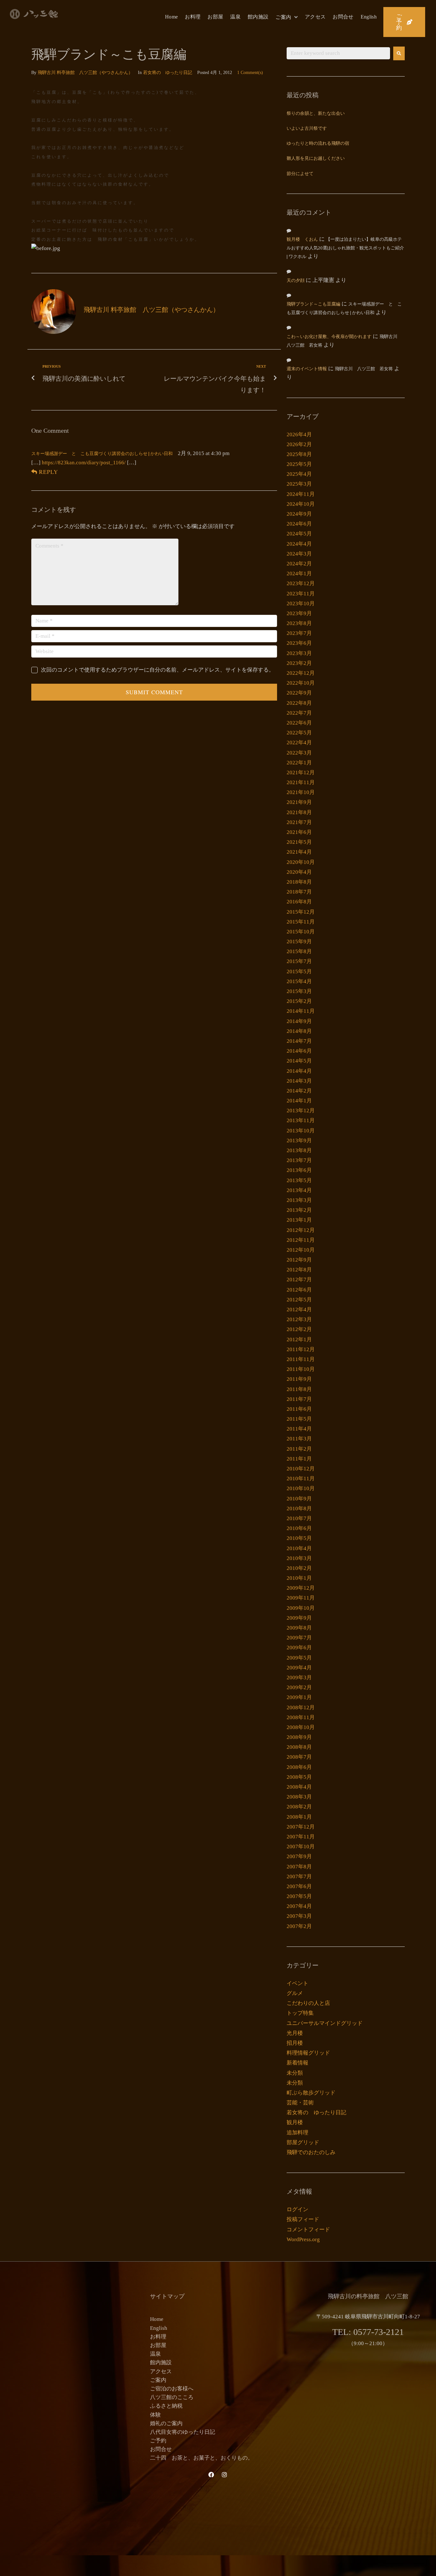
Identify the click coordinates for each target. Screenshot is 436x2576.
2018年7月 (299, 892)
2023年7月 (299, 633)
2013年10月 (301, 1131)
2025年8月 (299, 454)
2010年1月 (299, 1578)
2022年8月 (299, 703)
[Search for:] (338, 53)
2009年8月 (299, 1628)
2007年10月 (301, 1847)
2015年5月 (299, 972)
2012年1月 (299, 1340)
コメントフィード (308, 2230)
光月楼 (295, 2033)
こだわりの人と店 (308, 2003)
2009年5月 (299, 1658)
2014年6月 (299, 1051)
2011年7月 (299, 1399)
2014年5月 (299, 1061)
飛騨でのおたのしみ (311, 2152)
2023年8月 (299, 623)
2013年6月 (299, 1170)
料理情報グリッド (308, 2053)
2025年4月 (299, 474)
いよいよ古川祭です (307, 129)
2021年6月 (299, 832)
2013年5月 (299, 1180)
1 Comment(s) (250, 73)
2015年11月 (301, 922)
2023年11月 (301, 594)
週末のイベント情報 (307, 369)
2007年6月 (299, 1886)
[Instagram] (224, 2475)
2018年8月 (299, 882)
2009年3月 (299, 1678)
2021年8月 (299, 812)
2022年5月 (299, 733)
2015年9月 (299, 942)
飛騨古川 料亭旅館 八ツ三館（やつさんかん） (85, 73)
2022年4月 (299, 743)
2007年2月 (299, 1926)
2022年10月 (301, 683)
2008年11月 (301, 1717)
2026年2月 (299, 444)
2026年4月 (299, 434)
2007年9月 (299, 1856)
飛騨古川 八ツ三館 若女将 (364, 369)
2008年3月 (299, 1797)
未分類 (295, 2073)
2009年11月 (301, 1598)
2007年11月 (301, 1837)
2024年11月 (301, 494)
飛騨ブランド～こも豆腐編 (313, 304)
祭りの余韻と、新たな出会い (316, 114)
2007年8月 (299, 1867)
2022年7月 (299, 713)
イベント (297, 1983)
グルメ (295, 1993)
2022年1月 (299, 763)
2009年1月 (299, 1697)
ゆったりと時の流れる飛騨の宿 (318, 144)
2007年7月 (299, 1877)
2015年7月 (299, 961)
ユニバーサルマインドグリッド (325, 2023)
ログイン (297, 2209)
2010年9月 (299, 1499)
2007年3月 (299, 1916)
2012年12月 (301, 1230)
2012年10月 (301, 1250)
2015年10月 (301, 932)
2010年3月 (299, 1558)
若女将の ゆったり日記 (168, 73)
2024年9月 (299, 514)
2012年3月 (299, 1319)
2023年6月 (299, 643)
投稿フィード (303, 2219)
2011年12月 (301, 1349)
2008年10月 (301, 1727)
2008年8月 (299, 1747)
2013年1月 (299, 1220)
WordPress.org (303, 2239)
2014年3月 (299, 1081)
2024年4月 (299, 544)
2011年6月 (299, 1409)
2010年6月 (299, 1528)
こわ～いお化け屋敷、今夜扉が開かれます (329, 337)
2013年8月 (299, 1150)
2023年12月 (301, 583)
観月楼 (295, 2122)
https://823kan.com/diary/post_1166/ (84, 463)
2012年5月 (299, 1300)
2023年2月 (299, 663)
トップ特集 (300, 2013)
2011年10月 (301, 1369)
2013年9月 (299, 1141)
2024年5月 (299, 534)
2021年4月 (299, 852)
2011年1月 (299, 1459)
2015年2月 (299, 1001)
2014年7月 (299, 1041)
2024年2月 (299, 564)
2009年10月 (301, 1608)
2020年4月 (299, 872)
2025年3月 (299, 484)
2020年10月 (301, 862)
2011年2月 (299, 1449)
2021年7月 (299, 822)
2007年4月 (299, 1906)
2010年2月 (299, 1568)
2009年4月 (299, 1668)
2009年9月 (299, 1618)
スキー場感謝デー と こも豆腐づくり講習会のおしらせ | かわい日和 (102, 454)
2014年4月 (299, 1071)
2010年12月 (301, 1469)
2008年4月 (299, 1787)
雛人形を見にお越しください (316, 159)
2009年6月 (299, 1648)
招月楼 (295, 2043)
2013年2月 (299, 1210)
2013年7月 (299, 1160)
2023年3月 (299, 653)
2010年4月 (299, 1548)
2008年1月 (299, 1817)
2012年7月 (299, 1280)
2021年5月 (299, 842)
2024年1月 (299, 574)
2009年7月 (299, 1638)
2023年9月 (299, 613)
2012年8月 (299, 1270)
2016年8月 (299, 902)
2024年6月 (299, 524)
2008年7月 (299, 1757)
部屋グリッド (303, 2142)
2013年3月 (299, 1200)
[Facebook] (211, 2475)
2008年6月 (299, 1767)
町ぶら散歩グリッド (311, 2093)
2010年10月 (301, 1488)
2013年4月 (299, 1190)
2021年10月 (301, 792)
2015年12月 (301, 912)
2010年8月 (299, 1509)
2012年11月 (301, 1240)
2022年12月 (301, 673)
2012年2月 (299, 1329)
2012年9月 (299, 1260)
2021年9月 (299, 802)
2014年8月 (299, 1031)
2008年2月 (299, 1807)
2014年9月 (299, 1021)
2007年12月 (301, 1827)
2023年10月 (301, 604)
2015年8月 (299, 951)
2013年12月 (301, 1111)
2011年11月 (301, 1359)
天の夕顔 (296, 281)
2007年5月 (299, 1896)
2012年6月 (299, 1290)
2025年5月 (299, 464)
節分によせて (300, 174)
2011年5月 (299, 1419)
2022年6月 (299, 723)
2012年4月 (299, 1310)
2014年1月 (299, 1101)
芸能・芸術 (300, 2103)
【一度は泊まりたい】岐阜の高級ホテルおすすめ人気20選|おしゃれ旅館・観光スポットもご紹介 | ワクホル (345, 248)
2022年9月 (299, 693)
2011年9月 (299, 1379)
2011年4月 (299, 1429)
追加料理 (297, 2133)
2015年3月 (299, 991)
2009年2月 (299, 1687)
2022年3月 (299, 753)
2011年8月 (299, 1389)
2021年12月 (301, 773)
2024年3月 (299, 554)
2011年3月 (299, 1439)
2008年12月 (301, 1708)
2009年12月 (301, 1588)
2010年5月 (299, 1538)
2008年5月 (299, 1777)
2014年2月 (299, 1091)
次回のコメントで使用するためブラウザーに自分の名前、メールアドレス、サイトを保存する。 (158, 670)
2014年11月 (301, 1011)
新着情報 (297, 2063)
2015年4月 (299, 981)
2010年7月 (299, 1518)
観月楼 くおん (302, 240)
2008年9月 (299, 1737)
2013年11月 (301, 1120)
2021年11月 (301, 782)
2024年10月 (301, 504)
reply (49, 472)
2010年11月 (301, 1479)
